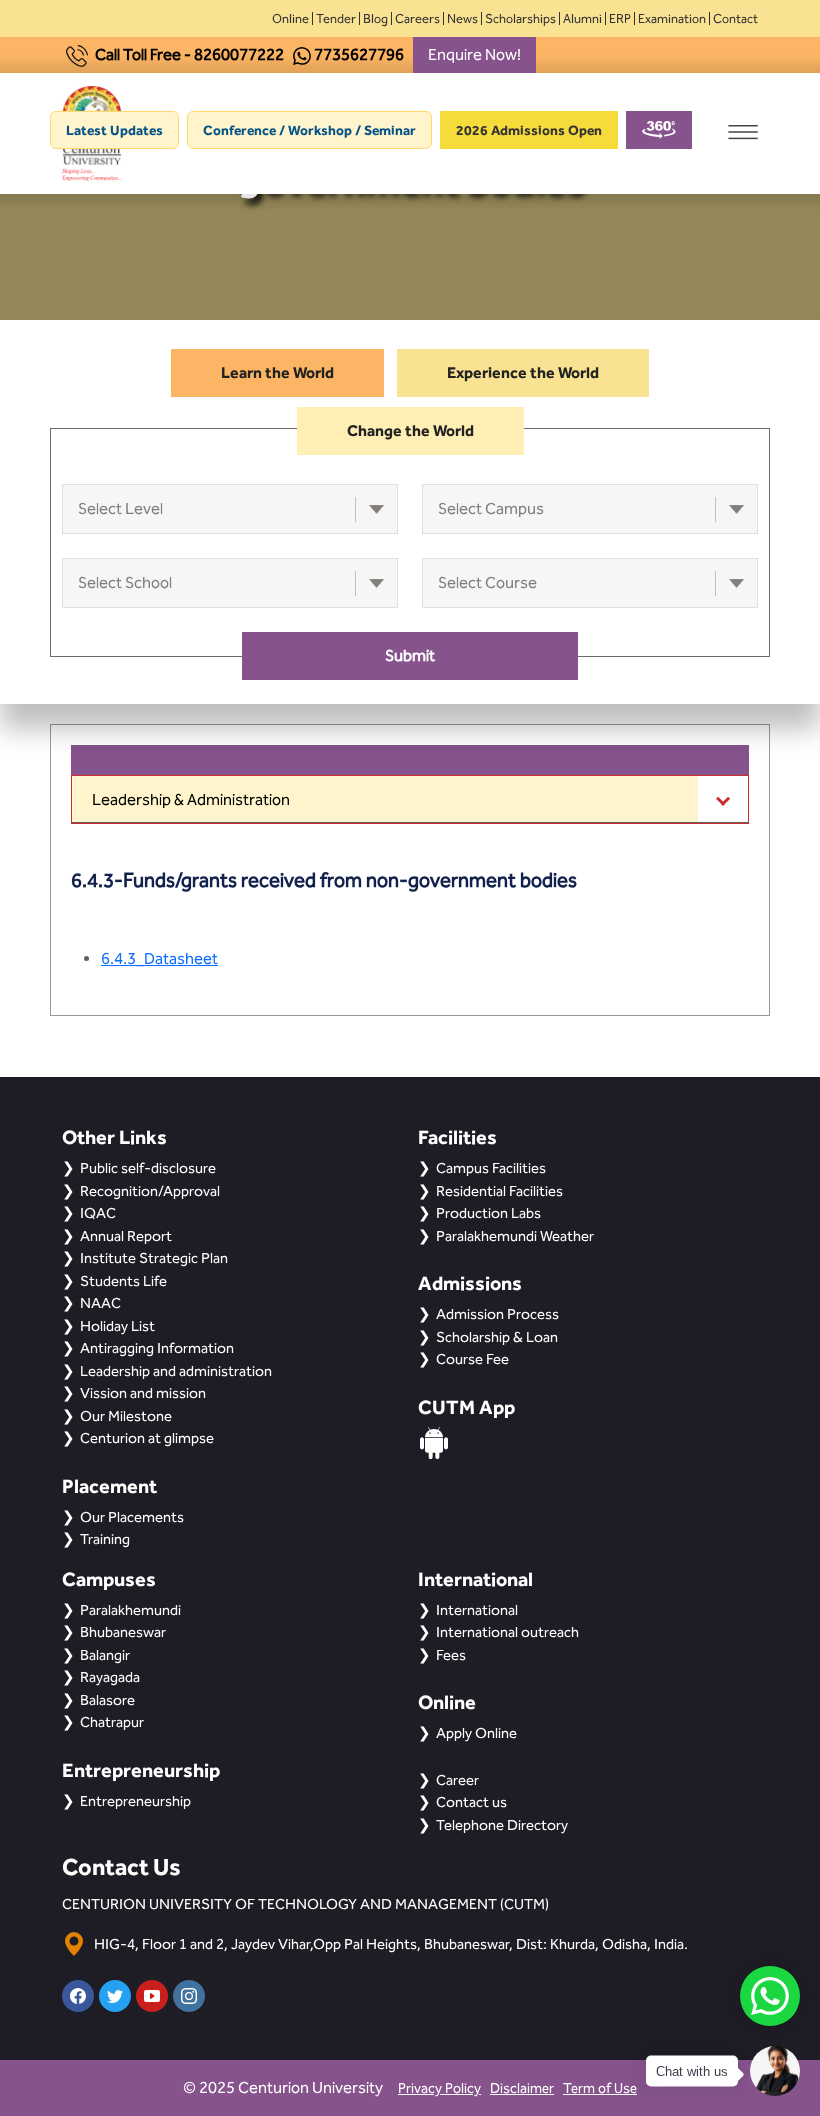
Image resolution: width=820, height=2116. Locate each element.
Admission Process (497, 1314)
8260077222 (239, 54)
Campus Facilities (491, 1168)
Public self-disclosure (148, 1168)
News (462, 18)
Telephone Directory (502, 1825)
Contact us (471, 1802)
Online (290, 18)
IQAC (98, 1213)
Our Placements (132, 1517)
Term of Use (600, 2088)
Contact (735, 18)
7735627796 (359, 54)
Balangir (105, 1655)
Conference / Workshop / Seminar (309, 130)
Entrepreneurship (135, 1801)
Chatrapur (112, 1722)
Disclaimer (522, 2088)
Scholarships (520, 18)
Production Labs (488, 1213)
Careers (417, 18)
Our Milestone (126, 1416)
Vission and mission (143, 1393)
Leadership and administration (176, 1371)
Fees (451, 1655)
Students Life (123, 1281)
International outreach (507, 1632)
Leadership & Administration (191, 799)
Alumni (582, 18)
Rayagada (110, 1677)
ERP (620, 18)
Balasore (107, 1700)
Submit (410, 655)
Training (105, 1539)
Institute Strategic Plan (154, 1258)
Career (457, 1780)
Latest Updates (114, 130)
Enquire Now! (474, 54)
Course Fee (472, 1359)
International (477, 1610)
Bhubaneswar (123, 1632)
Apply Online (476, 1733)
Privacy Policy (439, 2088)
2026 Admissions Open (529, 130)
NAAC (100, 1303)
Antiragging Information (157, 1348)
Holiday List (117, 1326)
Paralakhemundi (130, 1610)
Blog (375, 18)
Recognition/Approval (150, 1191)
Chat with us (692, 2071)
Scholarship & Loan (497, 1337)
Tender (336, 18)
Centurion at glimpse (147, 1438)
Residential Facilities (499, 1191)
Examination (672, 18)
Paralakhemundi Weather (515, 1236)
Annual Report (126, 1236)
